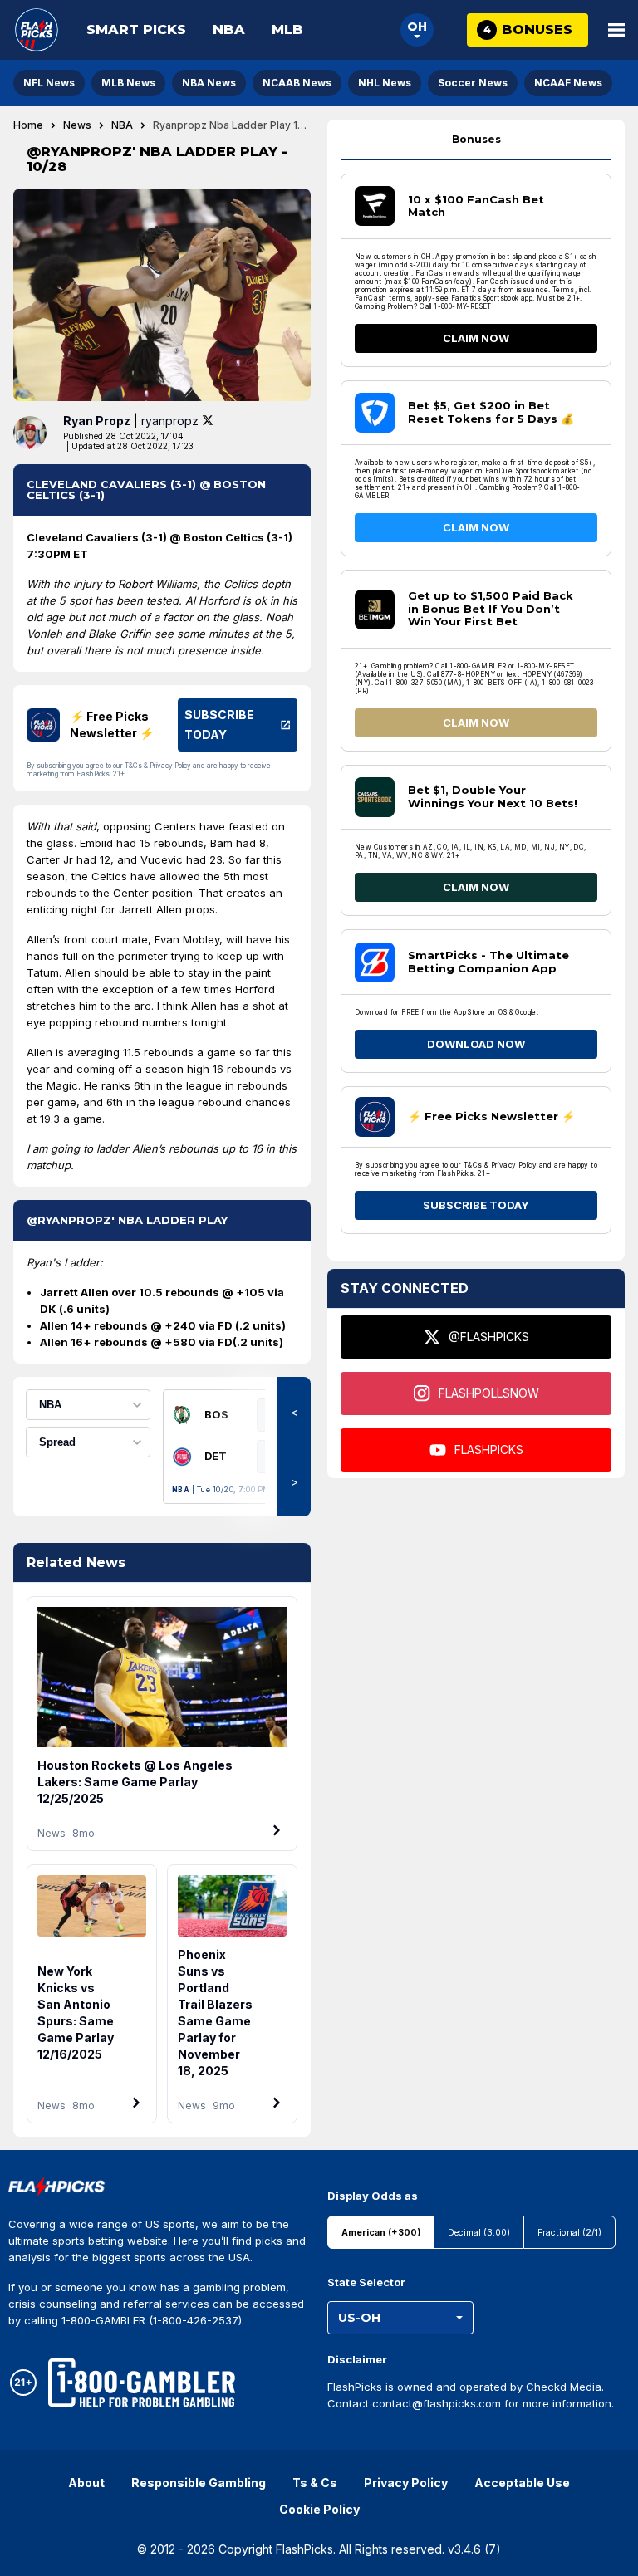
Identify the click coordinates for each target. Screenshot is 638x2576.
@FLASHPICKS (489, 1337)
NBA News (209, 83)
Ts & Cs (315, 2483)
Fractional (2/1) (569, 2233)
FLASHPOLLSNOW (489, 1393)
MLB (287, 29)
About (86, 2483)
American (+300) (381, 2233)
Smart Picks (136, 29)
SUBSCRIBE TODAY (476, 1205)
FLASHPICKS (489, 1450)
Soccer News (473, 83)
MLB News (128, 83)
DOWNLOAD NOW (476, 1044)
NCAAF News (568, 83)
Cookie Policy (319, 2509)
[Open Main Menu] (616, 30)
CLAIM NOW (476, 338)
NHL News (385, 83)
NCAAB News (297, 83)
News (77, 125)
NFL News (49, 83)
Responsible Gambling (199, 2483)
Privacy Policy (406, 2483)
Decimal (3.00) (479, 2233)
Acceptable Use (522, 2483)
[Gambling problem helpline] (142, 2383)
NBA (229, 29)
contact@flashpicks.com (437, 2403)
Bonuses (476, 139)
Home (28, 125)
